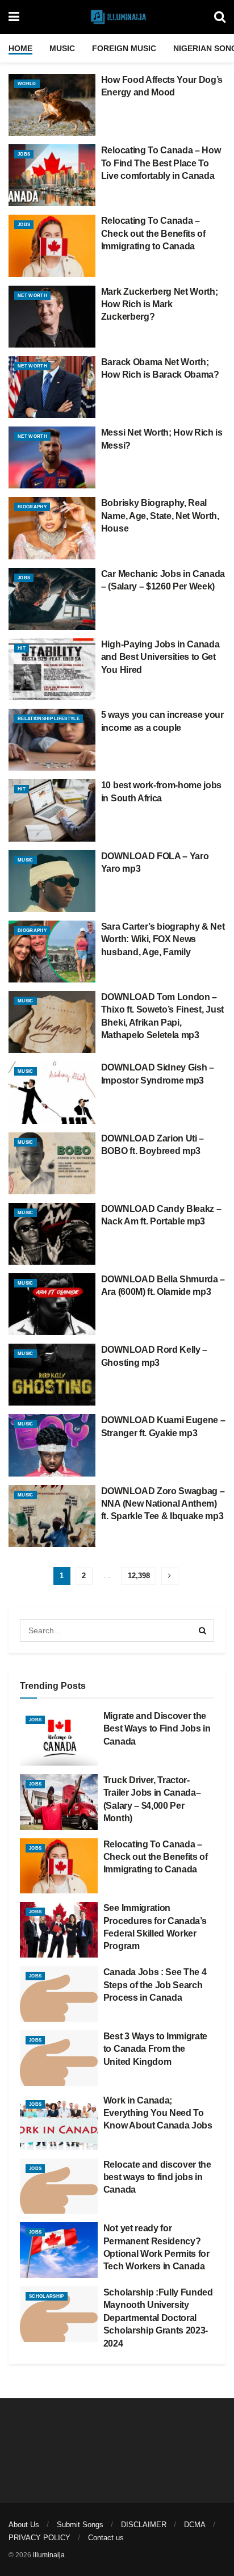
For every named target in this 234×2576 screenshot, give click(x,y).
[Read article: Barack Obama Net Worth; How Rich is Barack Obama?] (52, 387)
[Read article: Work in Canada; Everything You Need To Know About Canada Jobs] (59, 2122)
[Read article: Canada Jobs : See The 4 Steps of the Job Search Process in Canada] (59, 1994)
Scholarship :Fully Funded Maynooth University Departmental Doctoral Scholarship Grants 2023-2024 (158, 2318)
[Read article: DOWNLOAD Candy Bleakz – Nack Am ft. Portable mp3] (52, 1234)
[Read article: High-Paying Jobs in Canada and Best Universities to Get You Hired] (52, 669)
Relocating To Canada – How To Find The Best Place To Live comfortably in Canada (161, 163)
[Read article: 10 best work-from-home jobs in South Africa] (52, 810)
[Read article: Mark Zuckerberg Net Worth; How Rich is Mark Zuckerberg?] (52, 317)
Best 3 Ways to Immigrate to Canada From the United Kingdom (155, 2049)
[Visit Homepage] (117, 17)
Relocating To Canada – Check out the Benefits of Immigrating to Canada (153, 233)
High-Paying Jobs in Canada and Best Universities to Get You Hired (160, 657)
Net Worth (32, 296)
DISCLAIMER (144, 2525)
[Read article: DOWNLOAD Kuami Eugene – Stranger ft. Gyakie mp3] (52, 1445)
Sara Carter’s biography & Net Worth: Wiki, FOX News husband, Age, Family (163, 939)
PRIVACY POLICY (39, 2538)
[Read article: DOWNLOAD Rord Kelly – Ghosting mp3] (52, 1375)
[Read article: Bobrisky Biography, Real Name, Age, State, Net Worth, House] (52, 528)
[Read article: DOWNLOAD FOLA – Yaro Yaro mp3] (52, 881)
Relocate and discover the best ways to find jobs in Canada (157, 2177)
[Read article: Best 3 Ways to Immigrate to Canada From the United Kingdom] (59, 2058)
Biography (32, 507)
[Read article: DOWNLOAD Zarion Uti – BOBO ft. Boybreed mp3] (52, 1163)
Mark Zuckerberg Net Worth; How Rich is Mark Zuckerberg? (160, 304)
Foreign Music (124, 48)
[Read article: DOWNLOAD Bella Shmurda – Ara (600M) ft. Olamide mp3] (52, 1304)
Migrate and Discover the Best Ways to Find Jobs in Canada (157, 1729)
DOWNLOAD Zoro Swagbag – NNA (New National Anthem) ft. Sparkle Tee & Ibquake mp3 (163, 1504)
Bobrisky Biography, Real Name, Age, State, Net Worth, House (160, 516)
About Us (24, 2525)
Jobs (24, 154)
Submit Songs (80, 2525)
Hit (22, 648)
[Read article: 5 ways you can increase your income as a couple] (52, 740)
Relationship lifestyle (49, 719)
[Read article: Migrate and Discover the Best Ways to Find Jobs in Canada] (59, 1738)
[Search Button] (220, 17)
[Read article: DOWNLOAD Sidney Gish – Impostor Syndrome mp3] (52, 1092)
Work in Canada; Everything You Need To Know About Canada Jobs (158, 2113)
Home (20, 48)
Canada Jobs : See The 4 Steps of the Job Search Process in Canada (155, 1985)
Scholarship (47, 2296)
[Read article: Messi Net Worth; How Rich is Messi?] (52, 457)
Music (62, 48)
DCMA (195, 2525)
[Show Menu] (14, 17)
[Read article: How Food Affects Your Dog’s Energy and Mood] (52, 105)
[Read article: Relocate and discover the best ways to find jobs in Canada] (59, 2186)
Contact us (106, 2538)
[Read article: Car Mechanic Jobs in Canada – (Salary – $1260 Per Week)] (52, 599)
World (27, 84)
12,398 (139, 1576)
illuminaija (49, 2555)
